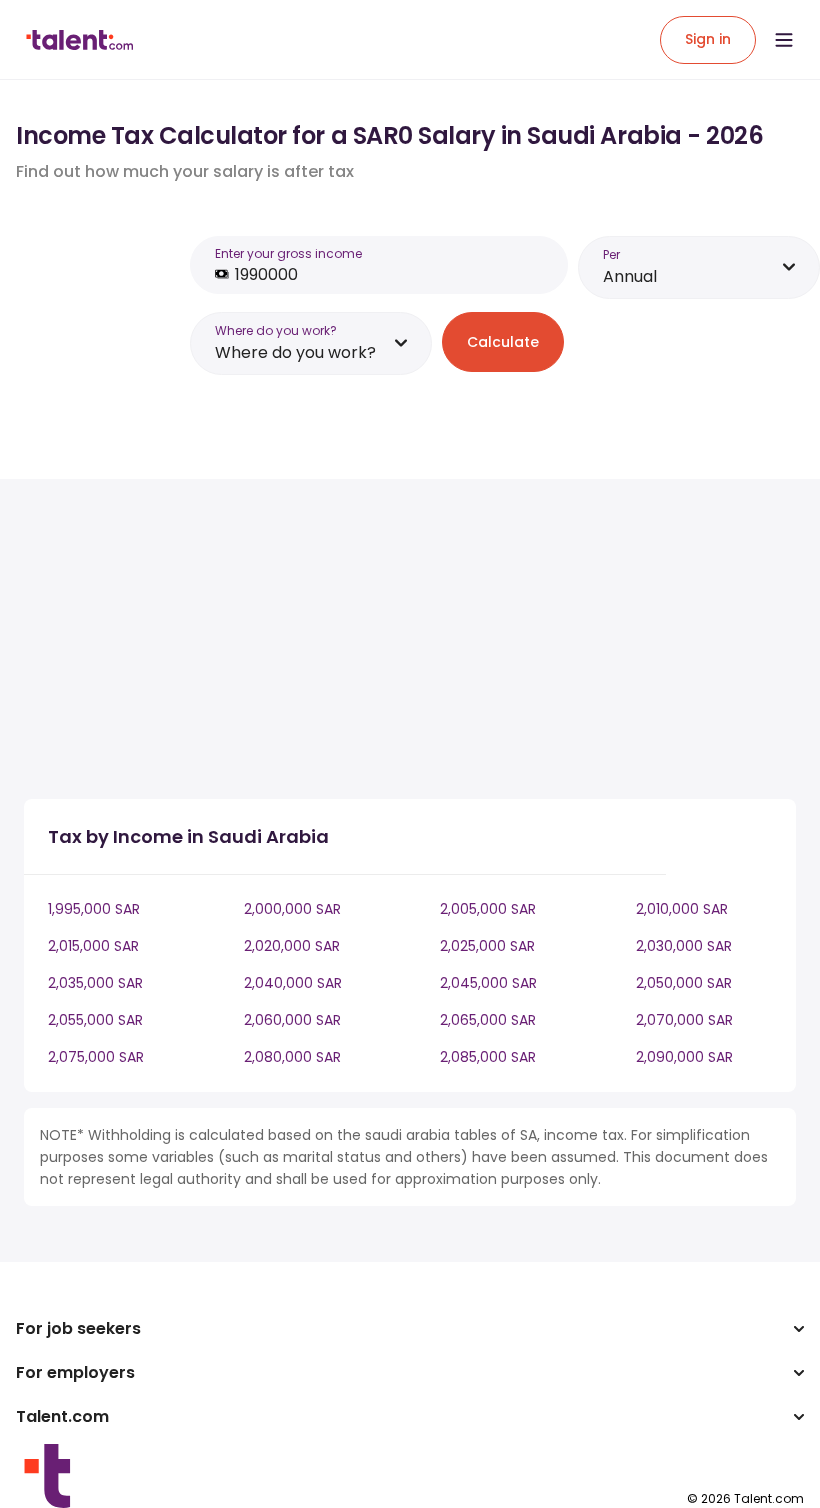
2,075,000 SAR (96, 1057)
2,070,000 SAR (684, 1020)
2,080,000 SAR (292, 1057)
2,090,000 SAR (684, 1057)
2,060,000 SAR (292, 1020)
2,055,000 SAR (95, 1020)
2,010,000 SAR (682, 909)
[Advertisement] (374, 643)
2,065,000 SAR (488, 1020)
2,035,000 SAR (95, 983)
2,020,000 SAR (292, 946)
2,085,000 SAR (488, 1057)
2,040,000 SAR (293, 983)
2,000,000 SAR (292, 909)
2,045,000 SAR (488, 983)
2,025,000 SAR (487, 946)
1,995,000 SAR (94, 909)
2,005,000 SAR (488, 909)
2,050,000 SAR (684, 983)
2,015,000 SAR (93, 946)
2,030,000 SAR (684, 946)
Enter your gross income (288, 253)
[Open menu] (784, 40)
